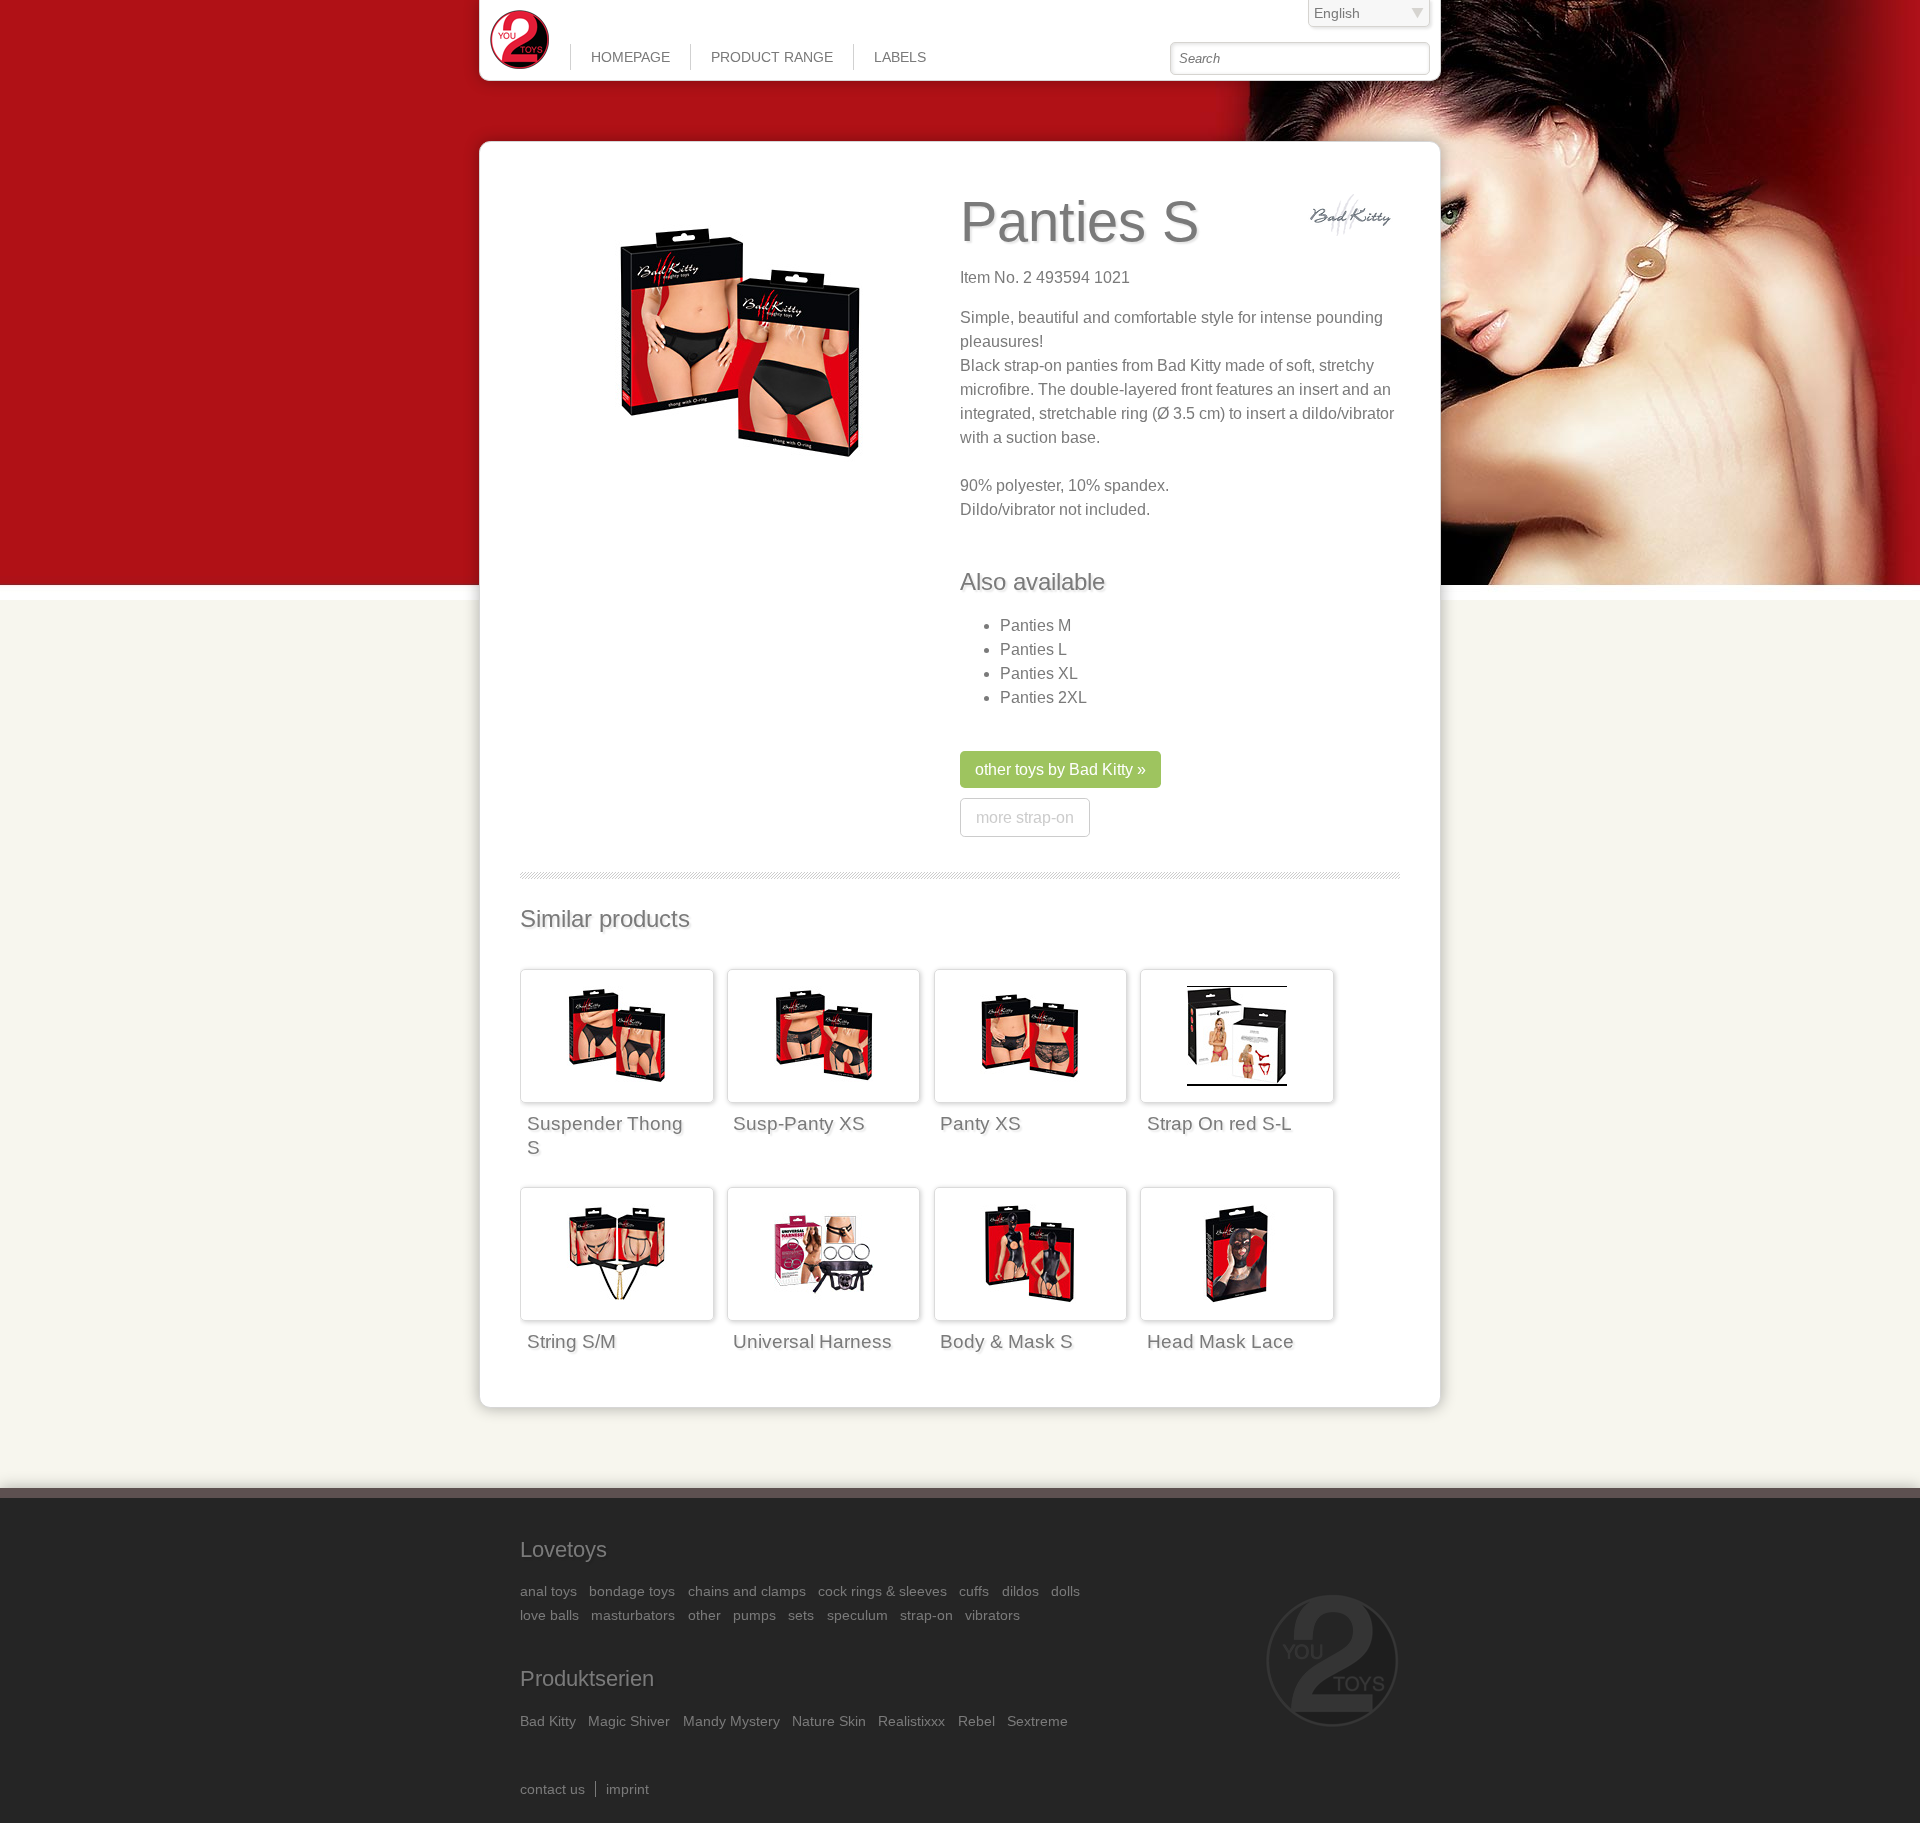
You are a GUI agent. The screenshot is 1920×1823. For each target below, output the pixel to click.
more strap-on (1025, 817)
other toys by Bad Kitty (1054, 769)
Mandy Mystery (731, 1721)
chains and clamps (747, 1591)
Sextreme (1037, 1721)
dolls (1065, 1591)
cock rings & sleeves (882, 1591)
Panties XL (1039, 673)
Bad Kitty (548, 1721)
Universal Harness (812, 1341)
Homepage (630, 57)
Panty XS (980, 1123)
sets (801, 1615)
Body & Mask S (1006, 1341)
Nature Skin (829, 1721)
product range (772, 57)
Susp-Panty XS (799, 1123)
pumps (754, 1615)
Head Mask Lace (1220, 1341)
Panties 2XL (1043, 697)
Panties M (1035, 625)
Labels (900, 57)
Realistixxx (911, 1721)
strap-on (926, 1615)
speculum (857, 1615)
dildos (1020, 1591)
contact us (552, 1789)
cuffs (974, 1591)
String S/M (571, 1341)
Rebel (976, 1721)
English (1337, 13)
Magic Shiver (629, 1721)
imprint (627, 1789)
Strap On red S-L (1219, 1123)
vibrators (992, 1615)
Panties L (1033, 649)
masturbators (633, 1615)
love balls (549, 1615)
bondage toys (632, 1591)
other (704, 1615)
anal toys (548, 1591)
